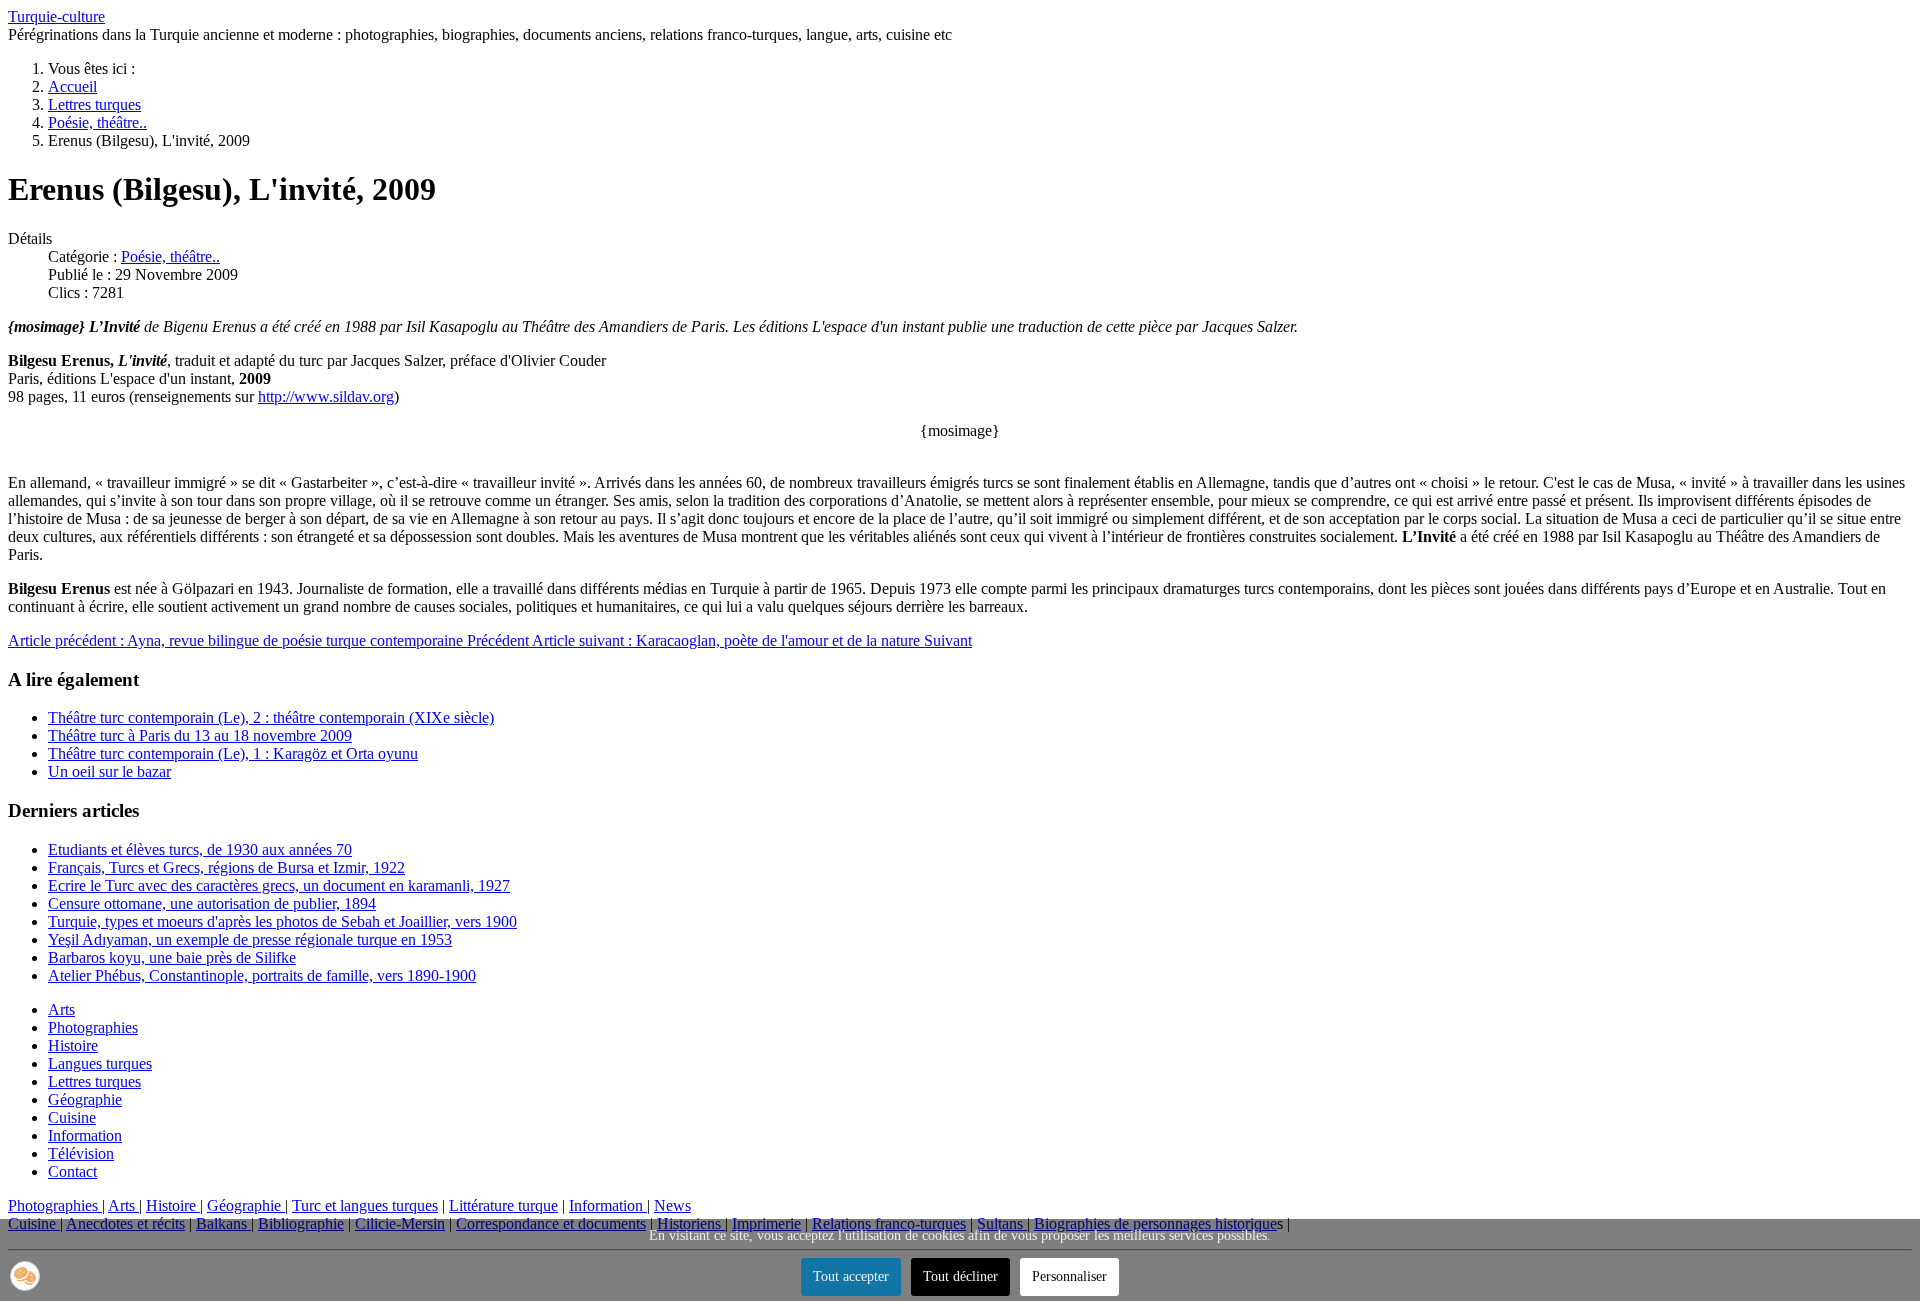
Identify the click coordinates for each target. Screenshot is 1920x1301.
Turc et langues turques (365, 1205)
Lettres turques (94, 1081)
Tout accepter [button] (851, 1276)
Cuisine (72, 1117)
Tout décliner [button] (960, 1276)
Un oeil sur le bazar (109, 771)
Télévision (81, 1153)
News (672, 1205)
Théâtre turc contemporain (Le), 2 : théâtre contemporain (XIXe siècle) (271, 717)
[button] (25, 1276)
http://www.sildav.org (326, 396)
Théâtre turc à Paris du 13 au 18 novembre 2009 (200, 735)
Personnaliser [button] (1069, 1276)
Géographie (85, 1099)
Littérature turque (503, 1205)
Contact (72, 1171)
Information (85, 1135)
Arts (61, 1009)
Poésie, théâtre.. (170, 256)
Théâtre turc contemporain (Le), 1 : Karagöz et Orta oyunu (233, 753)
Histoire (73, 1045)
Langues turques (100, 1063)
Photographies (93, 1027)
